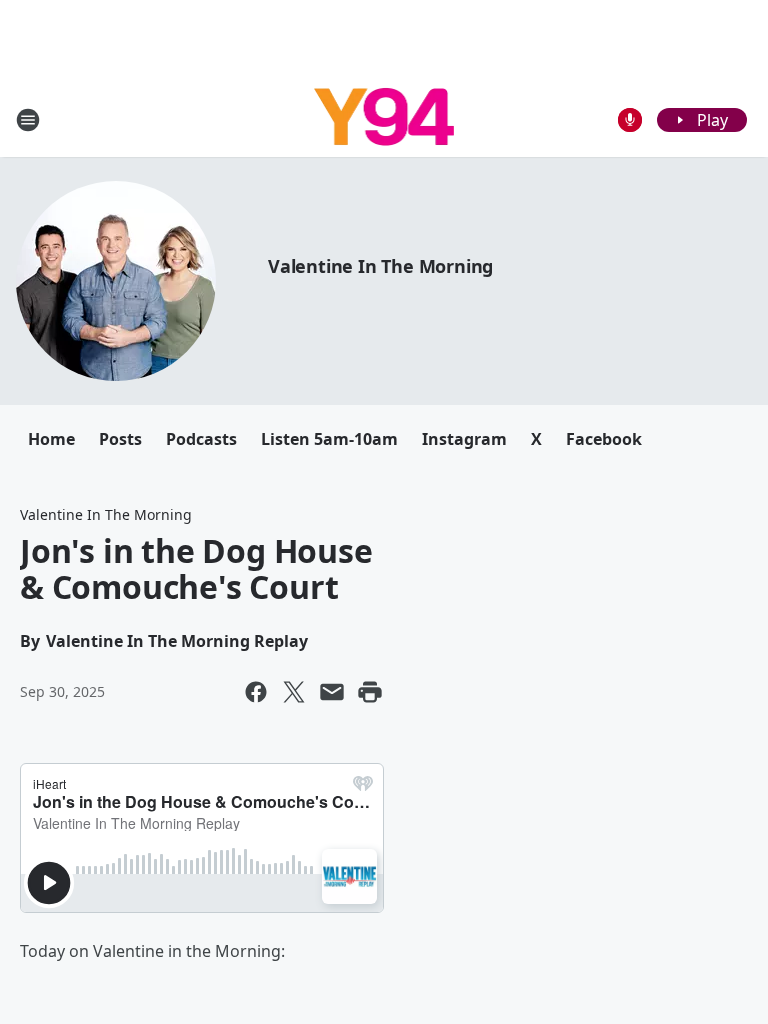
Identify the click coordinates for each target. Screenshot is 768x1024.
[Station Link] (384, 119)
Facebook (604, 439)
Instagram (464, 439)
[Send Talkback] (630, 120)
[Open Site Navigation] (28, 120)
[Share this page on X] (294, 692)
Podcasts (201, 439)
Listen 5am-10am (329, 439)
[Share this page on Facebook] (256, 692)
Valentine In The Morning (380, 266)
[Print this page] (370, 692)
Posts (120, 439)
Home (51, 439)
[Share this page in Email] (332, 692)
